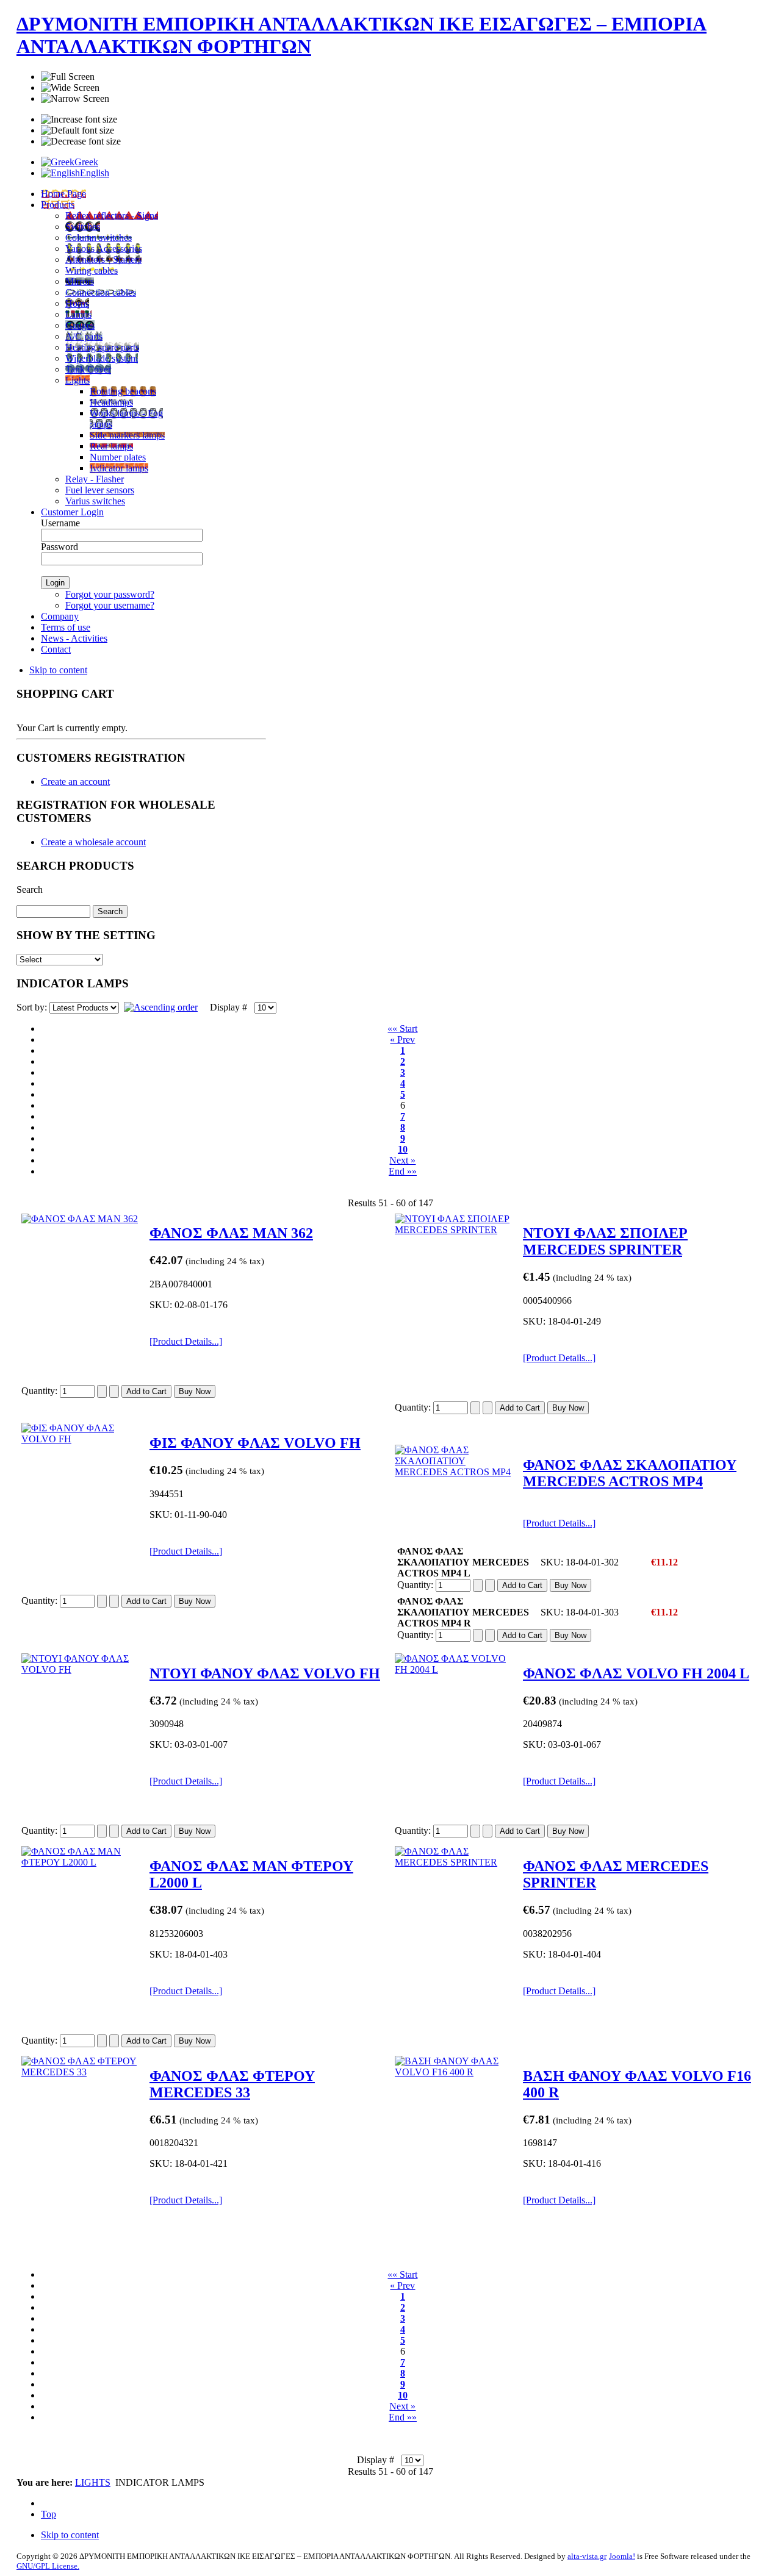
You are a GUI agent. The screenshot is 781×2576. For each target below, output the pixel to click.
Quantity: (41, 1391)
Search (30, 889)
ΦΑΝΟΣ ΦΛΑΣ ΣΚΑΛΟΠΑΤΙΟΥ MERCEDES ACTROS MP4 (630, 1473)
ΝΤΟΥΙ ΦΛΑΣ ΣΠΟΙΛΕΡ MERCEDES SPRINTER (605, 1241)
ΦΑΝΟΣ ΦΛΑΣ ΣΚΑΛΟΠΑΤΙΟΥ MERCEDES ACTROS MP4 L (463, 1562)
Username (60, 523)
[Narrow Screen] (75, 99)
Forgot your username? (110, 605)
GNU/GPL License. (48, 2566)
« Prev (402, 1039)
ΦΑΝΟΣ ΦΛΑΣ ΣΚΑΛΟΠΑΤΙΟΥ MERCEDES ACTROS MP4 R (463, 1612)
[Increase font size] (79, 120)
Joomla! (622, 2556)
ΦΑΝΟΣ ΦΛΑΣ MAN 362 (231, 1233)
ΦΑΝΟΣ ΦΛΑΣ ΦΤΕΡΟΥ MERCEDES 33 (232, 2084)
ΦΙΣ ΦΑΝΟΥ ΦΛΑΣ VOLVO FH (255, 1443)
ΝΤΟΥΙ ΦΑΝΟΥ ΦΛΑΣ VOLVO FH (265, 1673)
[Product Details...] (186, 1341)
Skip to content (58, 670)
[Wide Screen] (70, 88)
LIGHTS (93, 2482)
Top (49, 2514)
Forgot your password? (110, 594)
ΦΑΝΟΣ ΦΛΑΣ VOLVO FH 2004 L (636, 1673)
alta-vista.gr (587, 2556)
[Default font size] (77, 131)
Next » (402, 1160)
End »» (403, 1171)
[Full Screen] (68, 77)
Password (59, 547)
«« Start (402, 1029)
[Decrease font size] (81, 141)
